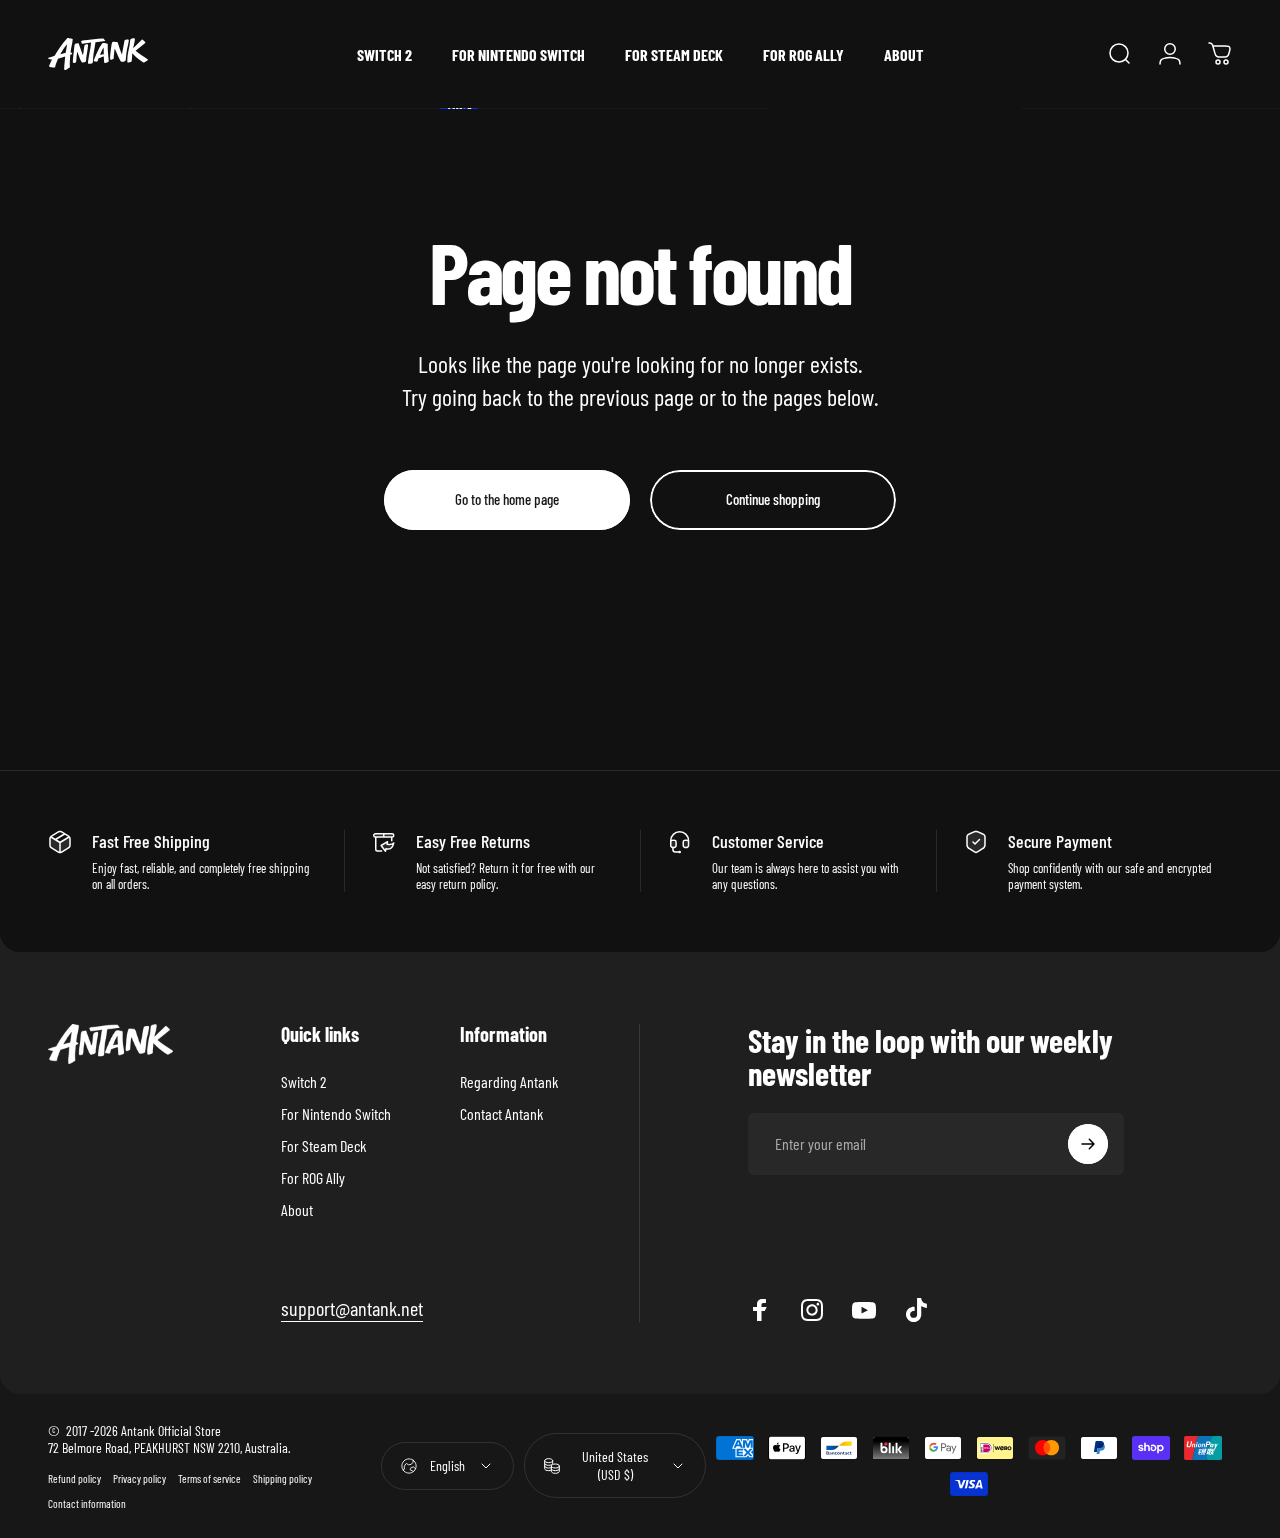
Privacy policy (139, 1478)
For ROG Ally (313, 1177)
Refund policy (74, 1478)
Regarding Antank (509, 1081)
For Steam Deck (323, 1145)
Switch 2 (303, 1081)
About (297, 1209)
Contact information (87, 1503)
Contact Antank (501, 1113)
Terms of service (209, 1478)
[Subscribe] (1088, 1144)
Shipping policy (282, 1478)
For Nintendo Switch (336, 1113)
